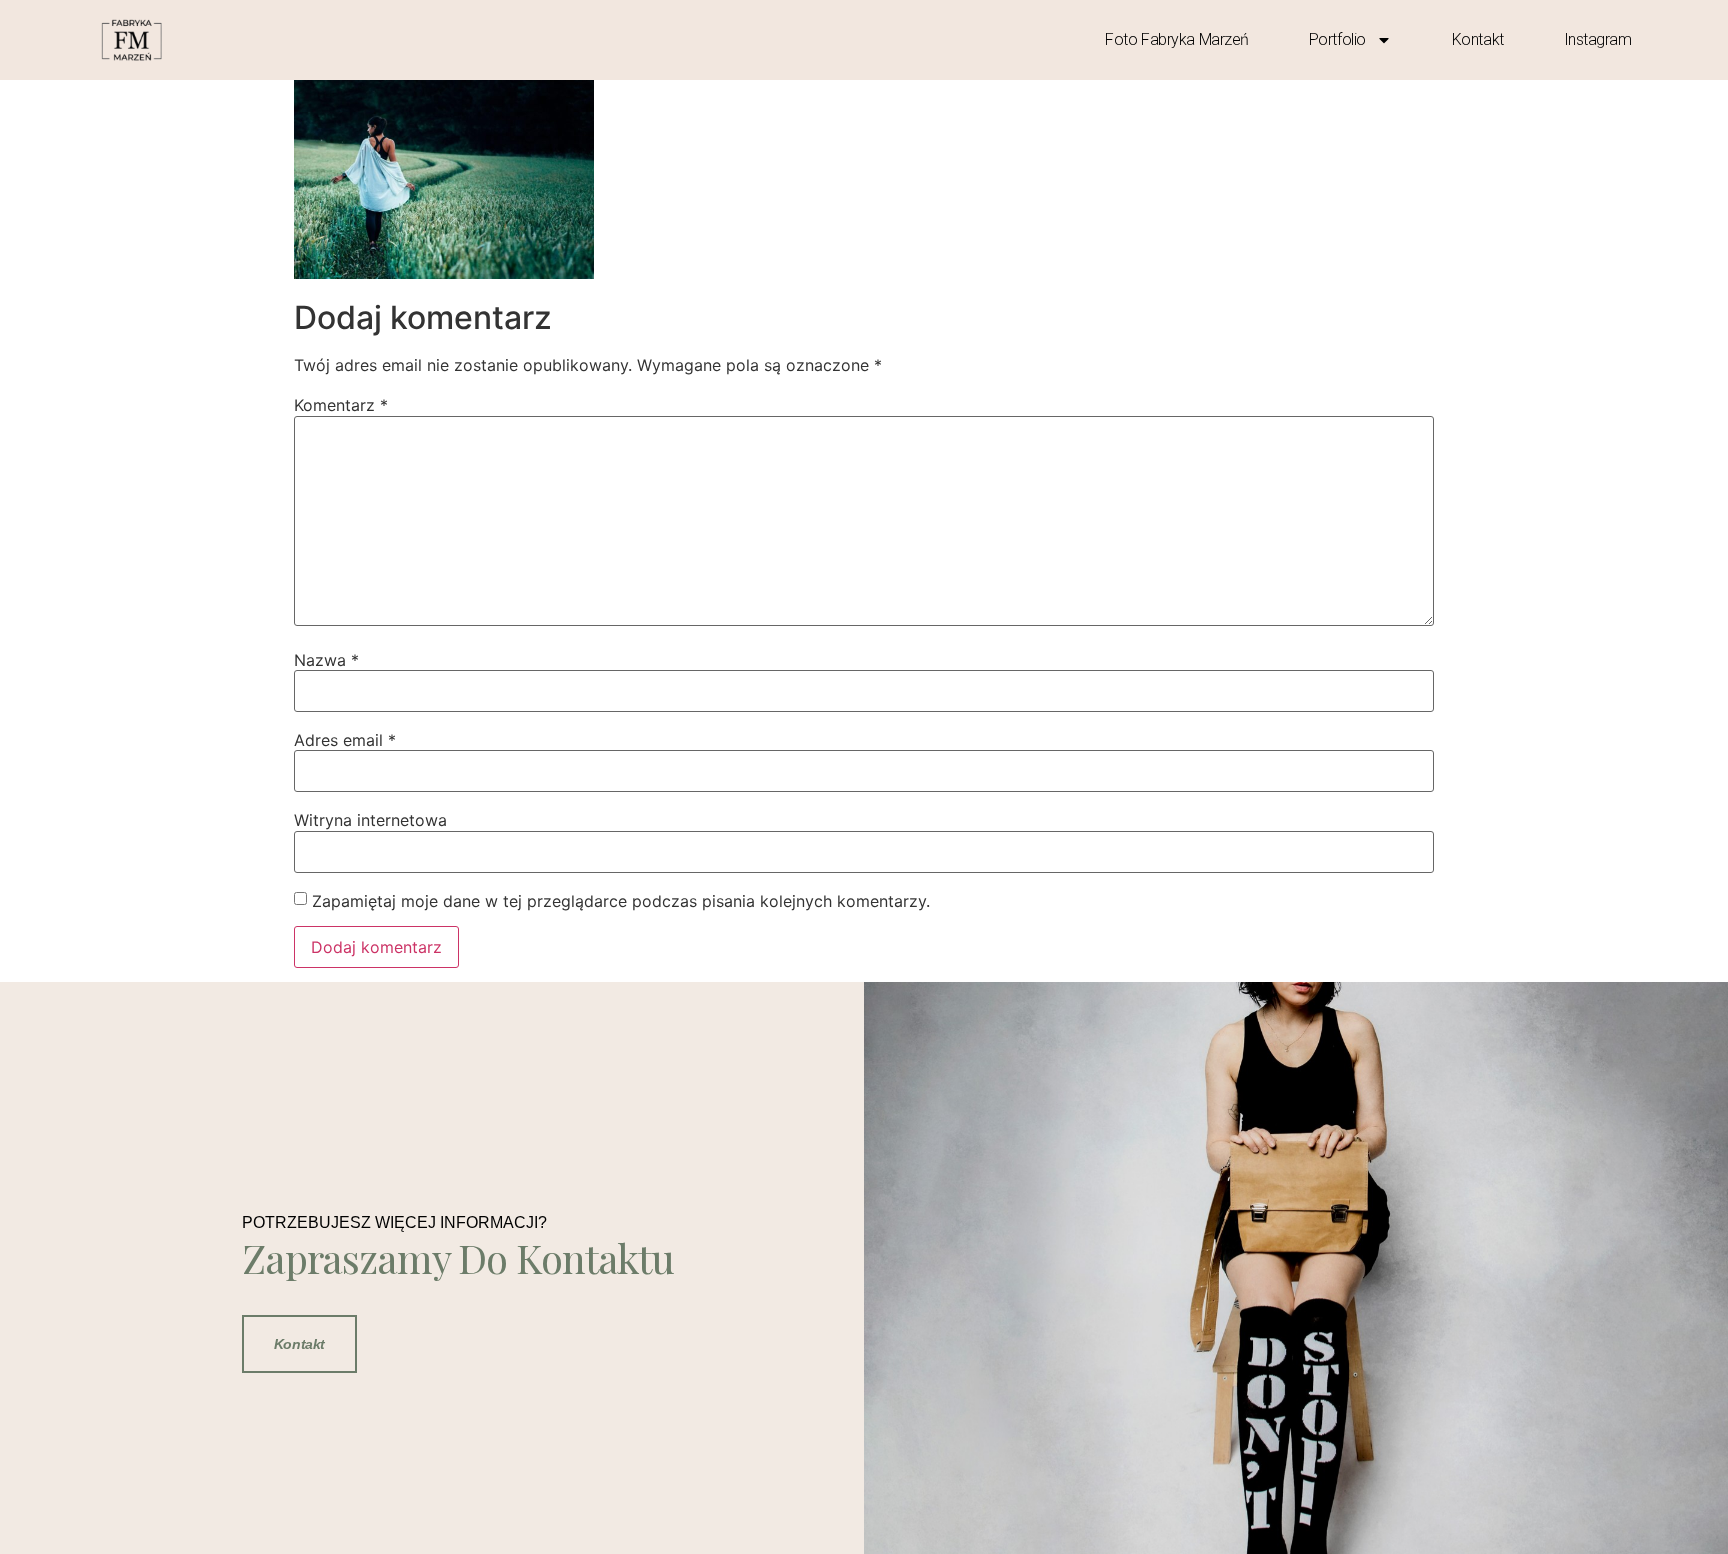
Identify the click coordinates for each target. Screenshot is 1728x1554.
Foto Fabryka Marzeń (1176, 39)
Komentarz (341, 405)
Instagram (1598, 39)
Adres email (345, 740)
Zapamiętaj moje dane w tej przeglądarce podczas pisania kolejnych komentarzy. (621, 901)
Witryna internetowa (370, 820)
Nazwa (326, 660)
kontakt (1478, 39)
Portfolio (1337, 39)
